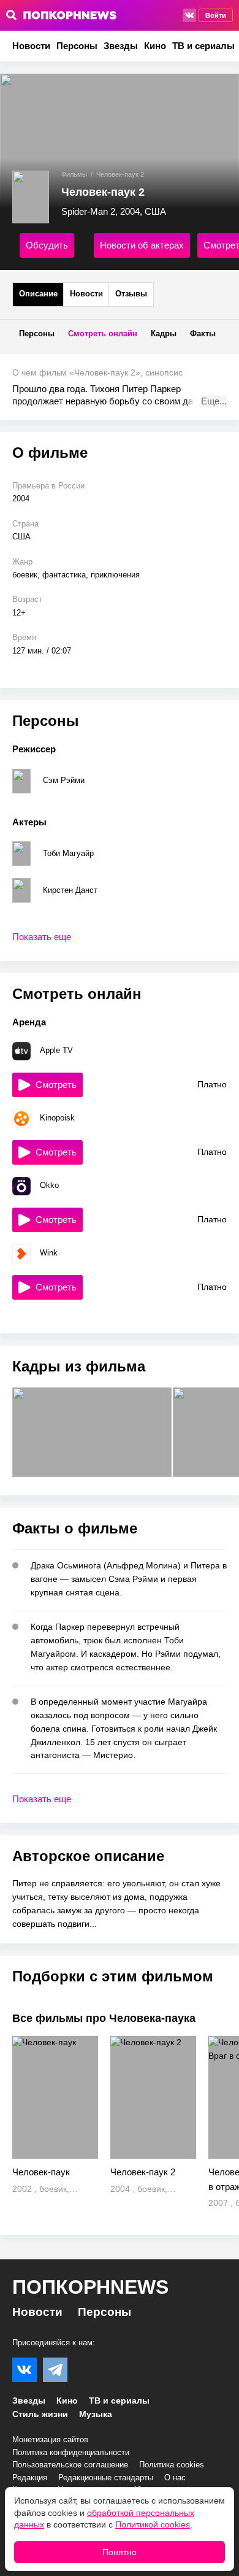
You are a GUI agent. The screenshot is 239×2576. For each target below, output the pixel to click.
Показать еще (42, 937)
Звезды (121, 46)
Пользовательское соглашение (70, 2465)
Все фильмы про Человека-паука (104, 2018)
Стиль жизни (40, 2414)
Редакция (30, 2478)
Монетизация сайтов (50, 2439)
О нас (175, 2478)
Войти (216, 15)
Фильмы (74, 174)
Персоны (77, 46)
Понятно (120, 2552)
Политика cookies (172, 2465)
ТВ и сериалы (203, 46)
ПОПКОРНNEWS (90, 2287)
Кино (155, 46)
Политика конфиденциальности (71, 2452)
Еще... (214, 401)
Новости (31, 46)
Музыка (96, 2414)
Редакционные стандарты (106, 2478)
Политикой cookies (153, 2524)
